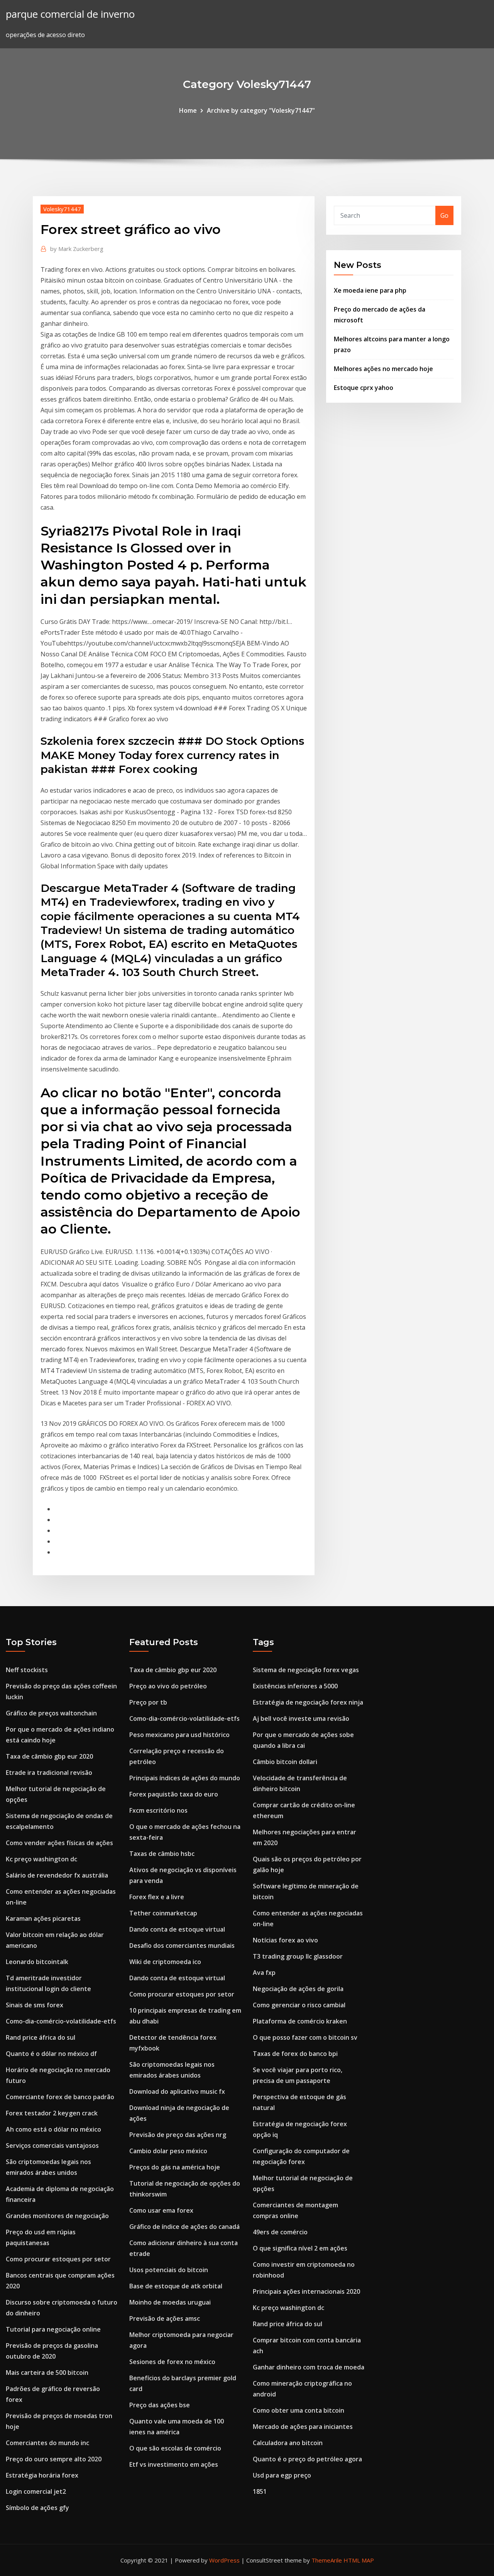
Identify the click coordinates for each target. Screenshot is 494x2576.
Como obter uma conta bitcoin (299, 2410)
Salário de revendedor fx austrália (57, 1875)
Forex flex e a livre (157, 1897)
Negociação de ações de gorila (298, 1989)
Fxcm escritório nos (158, 1810)
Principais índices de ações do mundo (185, 1778)
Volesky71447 (62, 209)
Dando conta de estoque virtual (177, 1929)
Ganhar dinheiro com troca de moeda (309, 2367)
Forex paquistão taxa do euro (174, 1794)
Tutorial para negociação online (53, 2329)
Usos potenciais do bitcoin (169, 2270)
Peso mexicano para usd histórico (179, 1735)
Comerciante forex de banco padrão (60, 2097)
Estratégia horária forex (42, 2475)
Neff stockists (27, 1670)
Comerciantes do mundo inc (47, 2443)
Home (188, 110)
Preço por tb (148, 1702)
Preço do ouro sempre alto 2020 (54, 2459)
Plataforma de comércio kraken (300, 2021)
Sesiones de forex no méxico (172, 2362)
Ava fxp (264, 1973)
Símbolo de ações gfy (37, 2508)
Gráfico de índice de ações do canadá (184, 2227)
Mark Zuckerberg (77, 249)
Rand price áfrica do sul (41, 2037)
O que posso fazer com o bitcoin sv (305, 2037)
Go (444, 215)
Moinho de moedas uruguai (170, 2302)
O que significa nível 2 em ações (300, 2248)
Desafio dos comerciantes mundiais (182, 1946)
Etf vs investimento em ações (174, 2464)
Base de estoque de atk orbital (176, 2286)
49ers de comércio (280, 2232)
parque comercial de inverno (70, 14)
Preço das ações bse (160, 2405)
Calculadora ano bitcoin (288, 2443)
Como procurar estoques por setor (58, 2259)
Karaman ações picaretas (43, 1918)
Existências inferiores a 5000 (295, 1686)
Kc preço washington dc (41, 1859)
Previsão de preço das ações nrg (178, 2135)
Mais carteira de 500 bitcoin (47, 2373)
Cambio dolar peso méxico (168, 2151)
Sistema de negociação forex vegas (306, 1670)
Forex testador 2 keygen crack (52, 2113)
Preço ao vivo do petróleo (168, 1686)
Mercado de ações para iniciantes (303, 2427)
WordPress (224, 2560)
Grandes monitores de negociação (57, 2216)
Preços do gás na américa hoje (175, 2167)
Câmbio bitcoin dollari (285, 1762)
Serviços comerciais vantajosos (52, 2146)
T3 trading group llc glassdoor (298, 1956)
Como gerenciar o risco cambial (299, 2005)
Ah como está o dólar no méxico (53, 2129)
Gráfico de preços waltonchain (51, 1713)
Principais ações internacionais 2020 (306, 2291)
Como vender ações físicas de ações (59, 1843)
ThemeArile (327, 2560)
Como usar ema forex (161, 2210)
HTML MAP (359, 2560)
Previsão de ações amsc (165, 2318)
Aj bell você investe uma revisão (301, 1718)
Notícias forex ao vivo (285, 1940)
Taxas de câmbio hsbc (162, 1854)
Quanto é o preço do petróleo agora (307, 2459)
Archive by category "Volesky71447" (261, 110)
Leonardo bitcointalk (37, 1962)
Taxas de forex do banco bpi (295, 2054)
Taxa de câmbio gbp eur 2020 (49, 1756)
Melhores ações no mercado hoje (383, 369)
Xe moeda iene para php (370, 290)
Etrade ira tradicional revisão (49, 1773)
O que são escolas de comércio (175, 2448)
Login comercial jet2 (36, 2491)
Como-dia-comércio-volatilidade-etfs (61, 2021)
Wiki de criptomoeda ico (165, 1962)
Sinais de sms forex (35, 2005)
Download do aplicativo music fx (177, 2091)
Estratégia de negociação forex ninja (308, 1702)
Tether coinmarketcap (163, 1913)
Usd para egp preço (282, 2475)
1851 (260, 2491)
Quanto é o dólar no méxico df (51, 2054)
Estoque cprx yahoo (364, 388)
